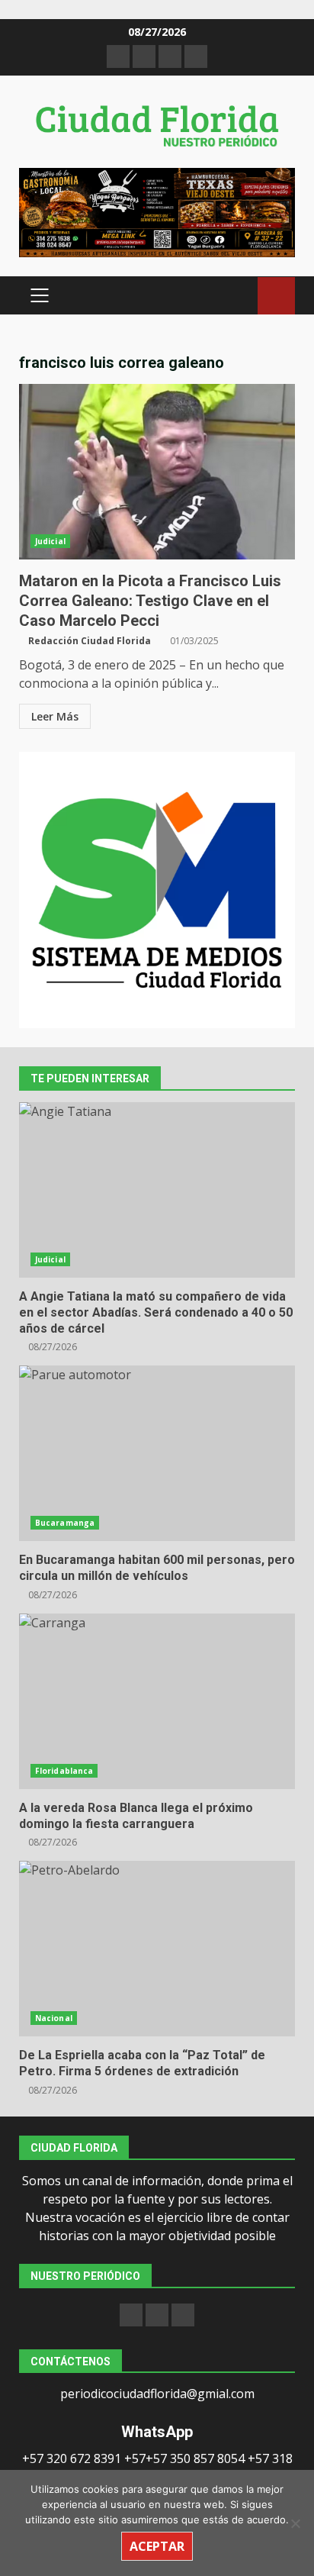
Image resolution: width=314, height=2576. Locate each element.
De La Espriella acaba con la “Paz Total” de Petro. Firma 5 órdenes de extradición (157, 1949)
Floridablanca (64, 1771)
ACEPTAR (157, 2546)
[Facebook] (131, 2315)
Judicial (50, 541)
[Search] (239, 296)
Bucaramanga (65, 1523)
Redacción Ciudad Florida (90, 641)
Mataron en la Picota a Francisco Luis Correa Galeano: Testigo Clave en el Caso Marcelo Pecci (157, 472)
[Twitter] (183, 2315)
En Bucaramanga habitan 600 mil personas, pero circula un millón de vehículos (157, 1453)
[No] (295, 2523)
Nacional (54, 2018)
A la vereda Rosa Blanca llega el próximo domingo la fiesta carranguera (157, 1701)
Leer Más (55, 716)
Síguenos (276, 296)
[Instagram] (157, 2315)
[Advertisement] (157, 211)
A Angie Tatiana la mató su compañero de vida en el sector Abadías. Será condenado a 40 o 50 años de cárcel (157, 1190)
